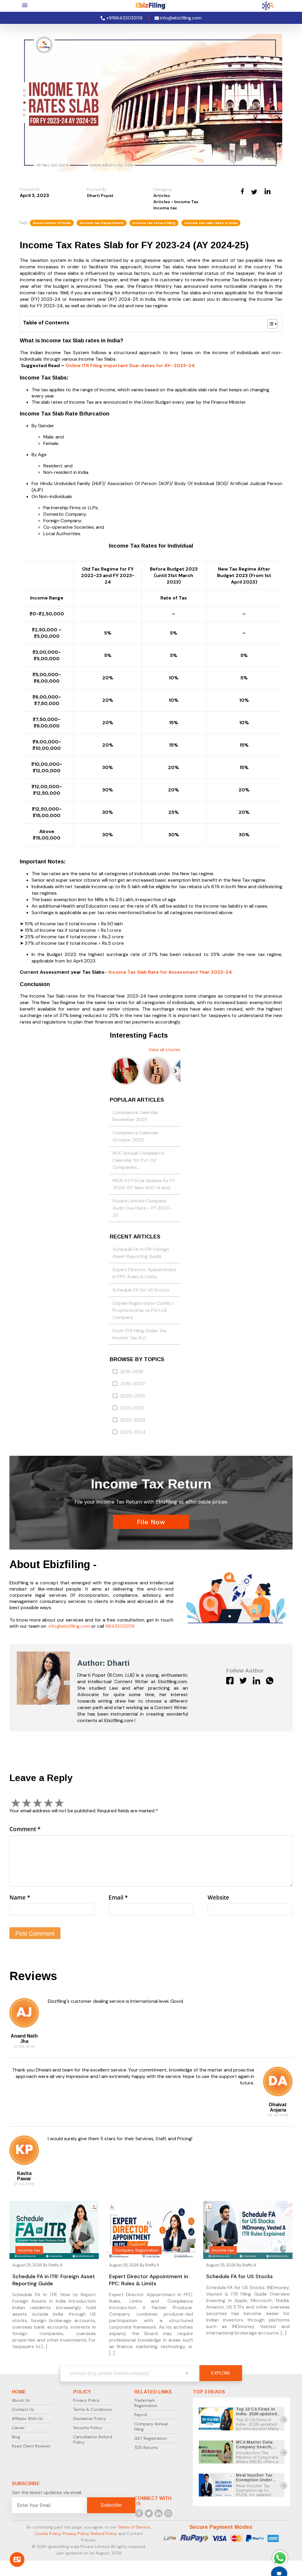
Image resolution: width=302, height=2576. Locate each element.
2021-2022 (132, 1408)
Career (18, 2428)
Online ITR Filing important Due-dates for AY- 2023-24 (130, 365)
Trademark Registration (146, 2403)
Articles (162, 195)
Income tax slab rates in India (211, 223)
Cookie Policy (47, 2534)
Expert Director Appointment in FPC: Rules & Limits (145, 1273)
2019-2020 (133, 1384)
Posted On (30, 189)
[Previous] (115, 1071)
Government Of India (52, 223)
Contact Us (23, 2409)
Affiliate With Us (27, 2419)
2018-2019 (132, 1372)
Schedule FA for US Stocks (141, 1290)
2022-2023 (133, 1420)
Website (218, 1897)
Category (163, 189)
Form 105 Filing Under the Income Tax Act (140, 1334)
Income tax (165, 208)
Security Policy (88, 2428)
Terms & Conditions (92, 2409)
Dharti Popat (100, 195)
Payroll (141, 2415)
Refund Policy (104, 2534)
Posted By (97, 189)
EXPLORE (221, 2373)
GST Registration (151, 2438)
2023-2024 (133, 1432)
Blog (16, 2437)
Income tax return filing (154, 223)
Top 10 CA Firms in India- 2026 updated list (256, 2414)
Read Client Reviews (31, 2446)
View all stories (164, 1050)
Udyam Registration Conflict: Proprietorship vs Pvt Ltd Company (143, 1310)
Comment (25, 1829)
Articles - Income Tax (176, 202)
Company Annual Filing (151, 2426)
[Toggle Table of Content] (269, 324)
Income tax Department (102, 223)
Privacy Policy (86, 2400)
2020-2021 (132, 1396)
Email (118, 1897)
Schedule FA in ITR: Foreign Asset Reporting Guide (141, 1253)
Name (20, 1897)
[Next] (175, 1071)
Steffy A (55, 2265)
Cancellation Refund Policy (93, 2439)
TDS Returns (146, 2447)
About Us (21, 2400)
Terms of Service (134, 2527)
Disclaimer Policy (90, 2419)
